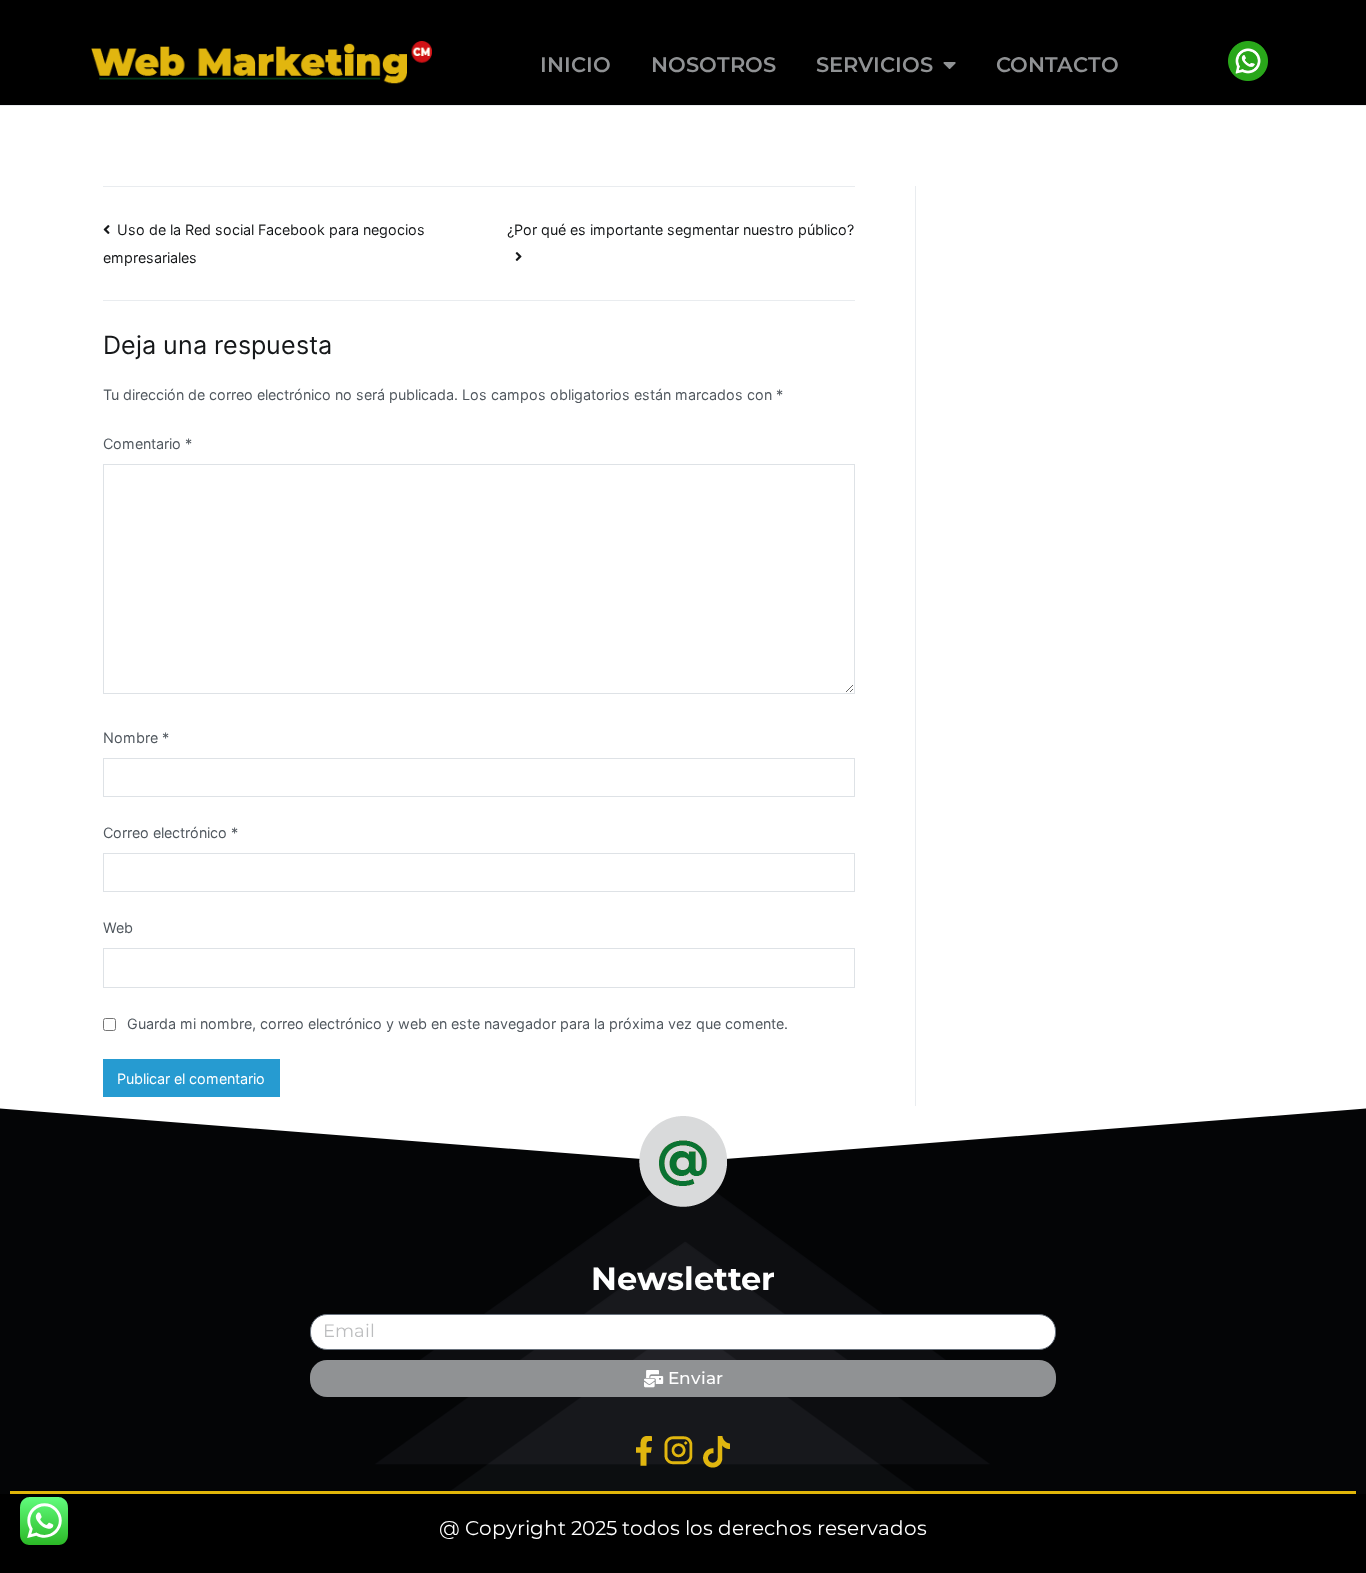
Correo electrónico (170, 832)
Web (118, 927)
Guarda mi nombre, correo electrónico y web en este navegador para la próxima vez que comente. (457, 1023)
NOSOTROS (713, 64)
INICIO (575, 64)
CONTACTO (1057, 64)
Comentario (147, 443)
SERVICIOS (874, 64)
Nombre (136, 737)
